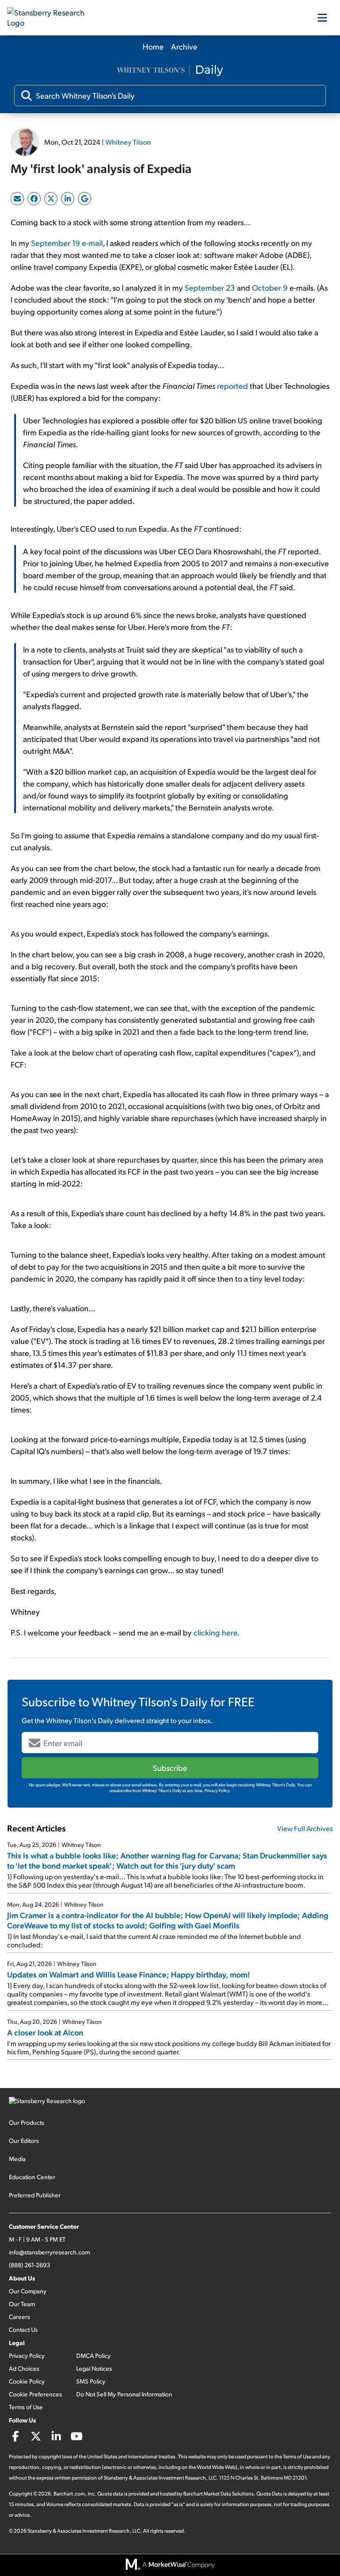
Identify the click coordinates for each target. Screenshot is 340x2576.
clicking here (215, 1632)
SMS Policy (91, 2381)
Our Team (22, 2304)
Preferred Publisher (35, 2195)
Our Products (27, 2122)
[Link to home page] (51, 18)
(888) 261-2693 (29, 2265)
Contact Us (23, 2329)
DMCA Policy (93, 2355)
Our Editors (24, 2140)
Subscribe (170, 1768)
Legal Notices (94, 2368)
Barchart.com (69, 2493)
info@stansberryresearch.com (49, 2252)
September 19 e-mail (67, 243)
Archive (184, 46)
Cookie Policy (27, 2381)
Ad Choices (24, 2368)
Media (17, 2159)
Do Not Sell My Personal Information (124, 2394)
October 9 (270, 287)
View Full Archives (305, 1828)
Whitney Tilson (128, 142)
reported (232, 386)
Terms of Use (26, 2407)
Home (153, 46)
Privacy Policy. (218, 1790)
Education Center (32, 2177)
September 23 (210, 287)
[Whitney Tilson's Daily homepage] (170, 71)
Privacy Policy (27, 2355)
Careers (19, 2317)
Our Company (28, 2291)
